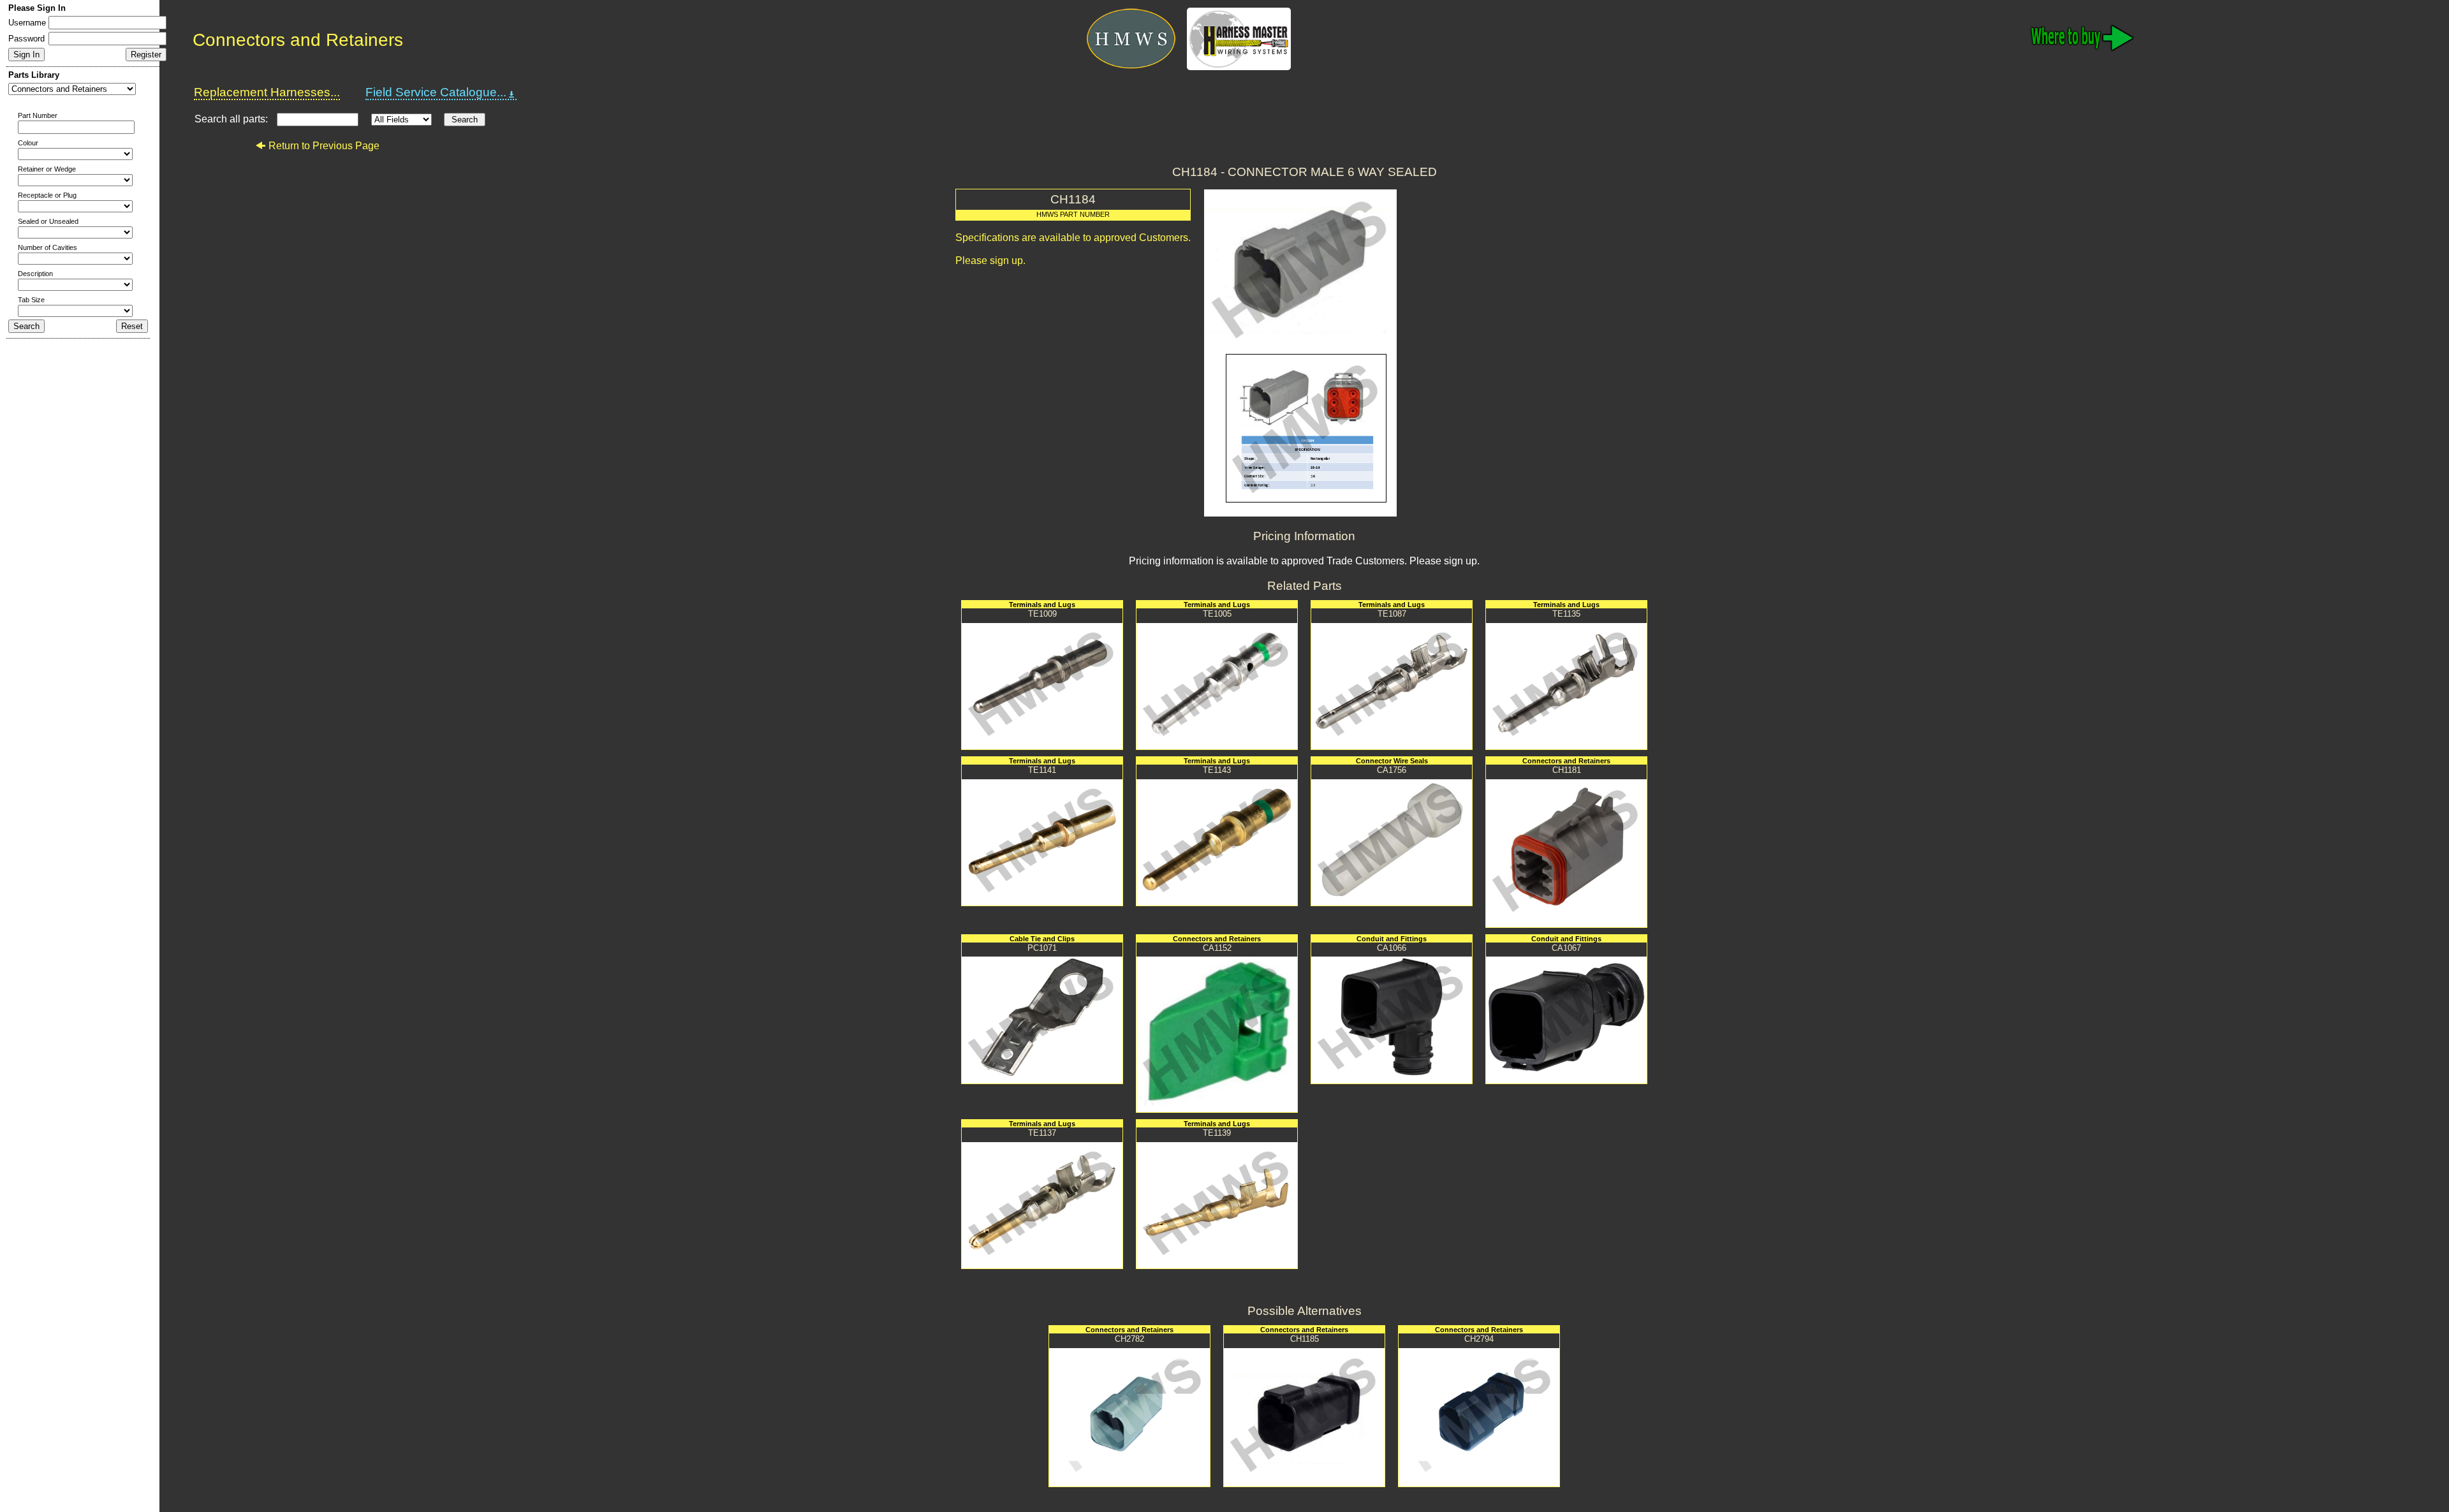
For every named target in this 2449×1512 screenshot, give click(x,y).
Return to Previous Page (324, 146)
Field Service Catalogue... (436, 92)
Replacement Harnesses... (267, 92)
